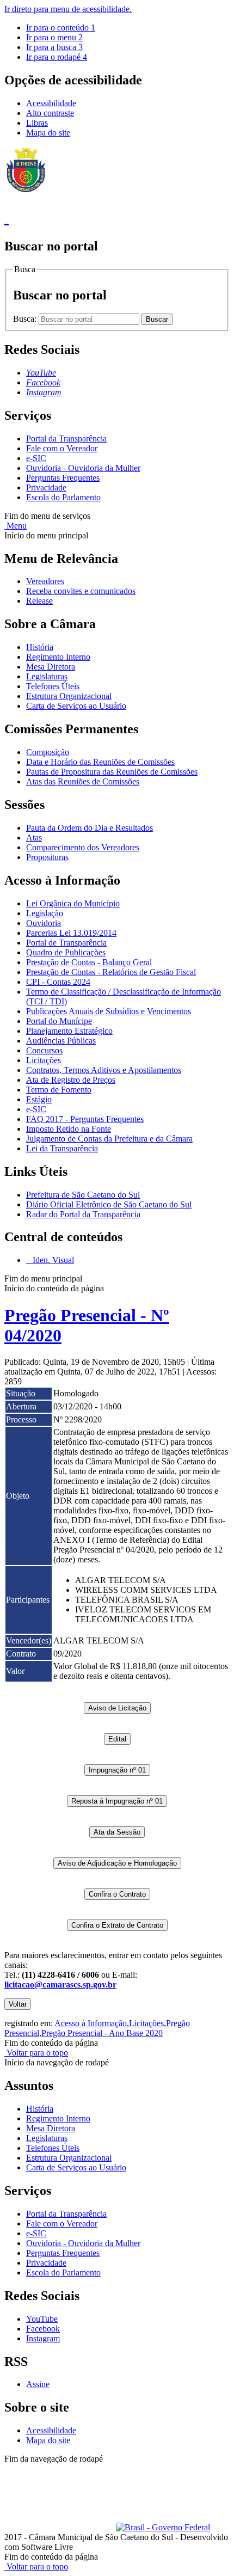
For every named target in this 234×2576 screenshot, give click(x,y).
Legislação (45, 913)
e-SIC (36, 458)
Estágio (39, 1099)
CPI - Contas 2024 (58, 982)
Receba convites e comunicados (81, 591)
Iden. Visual (52, 1260)
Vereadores (45, 581)
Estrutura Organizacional (69, 696)
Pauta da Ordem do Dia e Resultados (90, 828)
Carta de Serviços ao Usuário (76, 706)
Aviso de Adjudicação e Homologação (117, 1863)
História (40, 647)
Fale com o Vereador (62, 448)
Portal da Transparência (66, 438)
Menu (16, 526)
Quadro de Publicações (66, 952)
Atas (34, 838)
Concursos (44, 1050)
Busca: (26, 319)
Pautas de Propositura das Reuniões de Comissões (112, 772)
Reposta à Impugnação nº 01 (117, 1801)
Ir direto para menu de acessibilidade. (68, 9)
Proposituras (47, 857)
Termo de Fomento (59, 1090)
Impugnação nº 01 (117, 1770)
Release (39, 601)
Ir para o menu (54, 37)
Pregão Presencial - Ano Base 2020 (102, 2033)
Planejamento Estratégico (69, 1031)
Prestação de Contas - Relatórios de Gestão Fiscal (111, 972)
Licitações (44, 1060)
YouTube (42, 2319)
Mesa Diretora (51, 667)
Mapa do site (48, 133)
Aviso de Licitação (117, 1708)
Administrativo (196, 2468)
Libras (37, 123)
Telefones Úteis (53, 686)
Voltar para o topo (36, 2053)
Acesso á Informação (91, 2023)
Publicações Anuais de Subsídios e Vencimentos (109, 1011)
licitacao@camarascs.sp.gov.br (60, 1985)
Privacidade (46, 487)
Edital (117, 1739)
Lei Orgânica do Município (73, 903)
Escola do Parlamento (63, 497)
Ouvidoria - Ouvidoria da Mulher (83, 468)
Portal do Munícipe (59, 1021)
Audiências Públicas (61, 1041)
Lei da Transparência (62, 1148)
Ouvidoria (44, 923)
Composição (48, 752)
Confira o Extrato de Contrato (117, 1925)
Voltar (18, 2004)
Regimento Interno (58, 657)
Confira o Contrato (117, 1894)
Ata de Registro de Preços (71, 1080)
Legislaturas (47, 676)
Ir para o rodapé (57, 57)
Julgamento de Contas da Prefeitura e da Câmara (109, 1139)
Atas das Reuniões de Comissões (83, 781)
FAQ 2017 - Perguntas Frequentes (85, 1119)
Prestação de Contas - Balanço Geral (89, 962)
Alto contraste (50, 113)
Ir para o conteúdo (61, 27)
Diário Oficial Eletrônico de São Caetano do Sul (109, 1204)
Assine (38, 2384)
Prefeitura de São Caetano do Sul (83, 1195)
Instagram (43, 2338)
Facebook (43, 2329)
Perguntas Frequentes (63, 478)
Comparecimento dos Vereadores (83, 847)
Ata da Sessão (117, 1832)
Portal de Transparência (66, 943)
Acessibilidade (51, 103)
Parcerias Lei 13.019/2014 (71, 933)
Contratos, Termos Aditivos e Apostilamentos (104, 1070)
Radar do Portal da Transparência (83, 1214)
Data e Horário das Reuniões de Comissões (100, 762)
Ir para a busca (54, 47)
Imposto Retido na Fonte (69, 1129)
